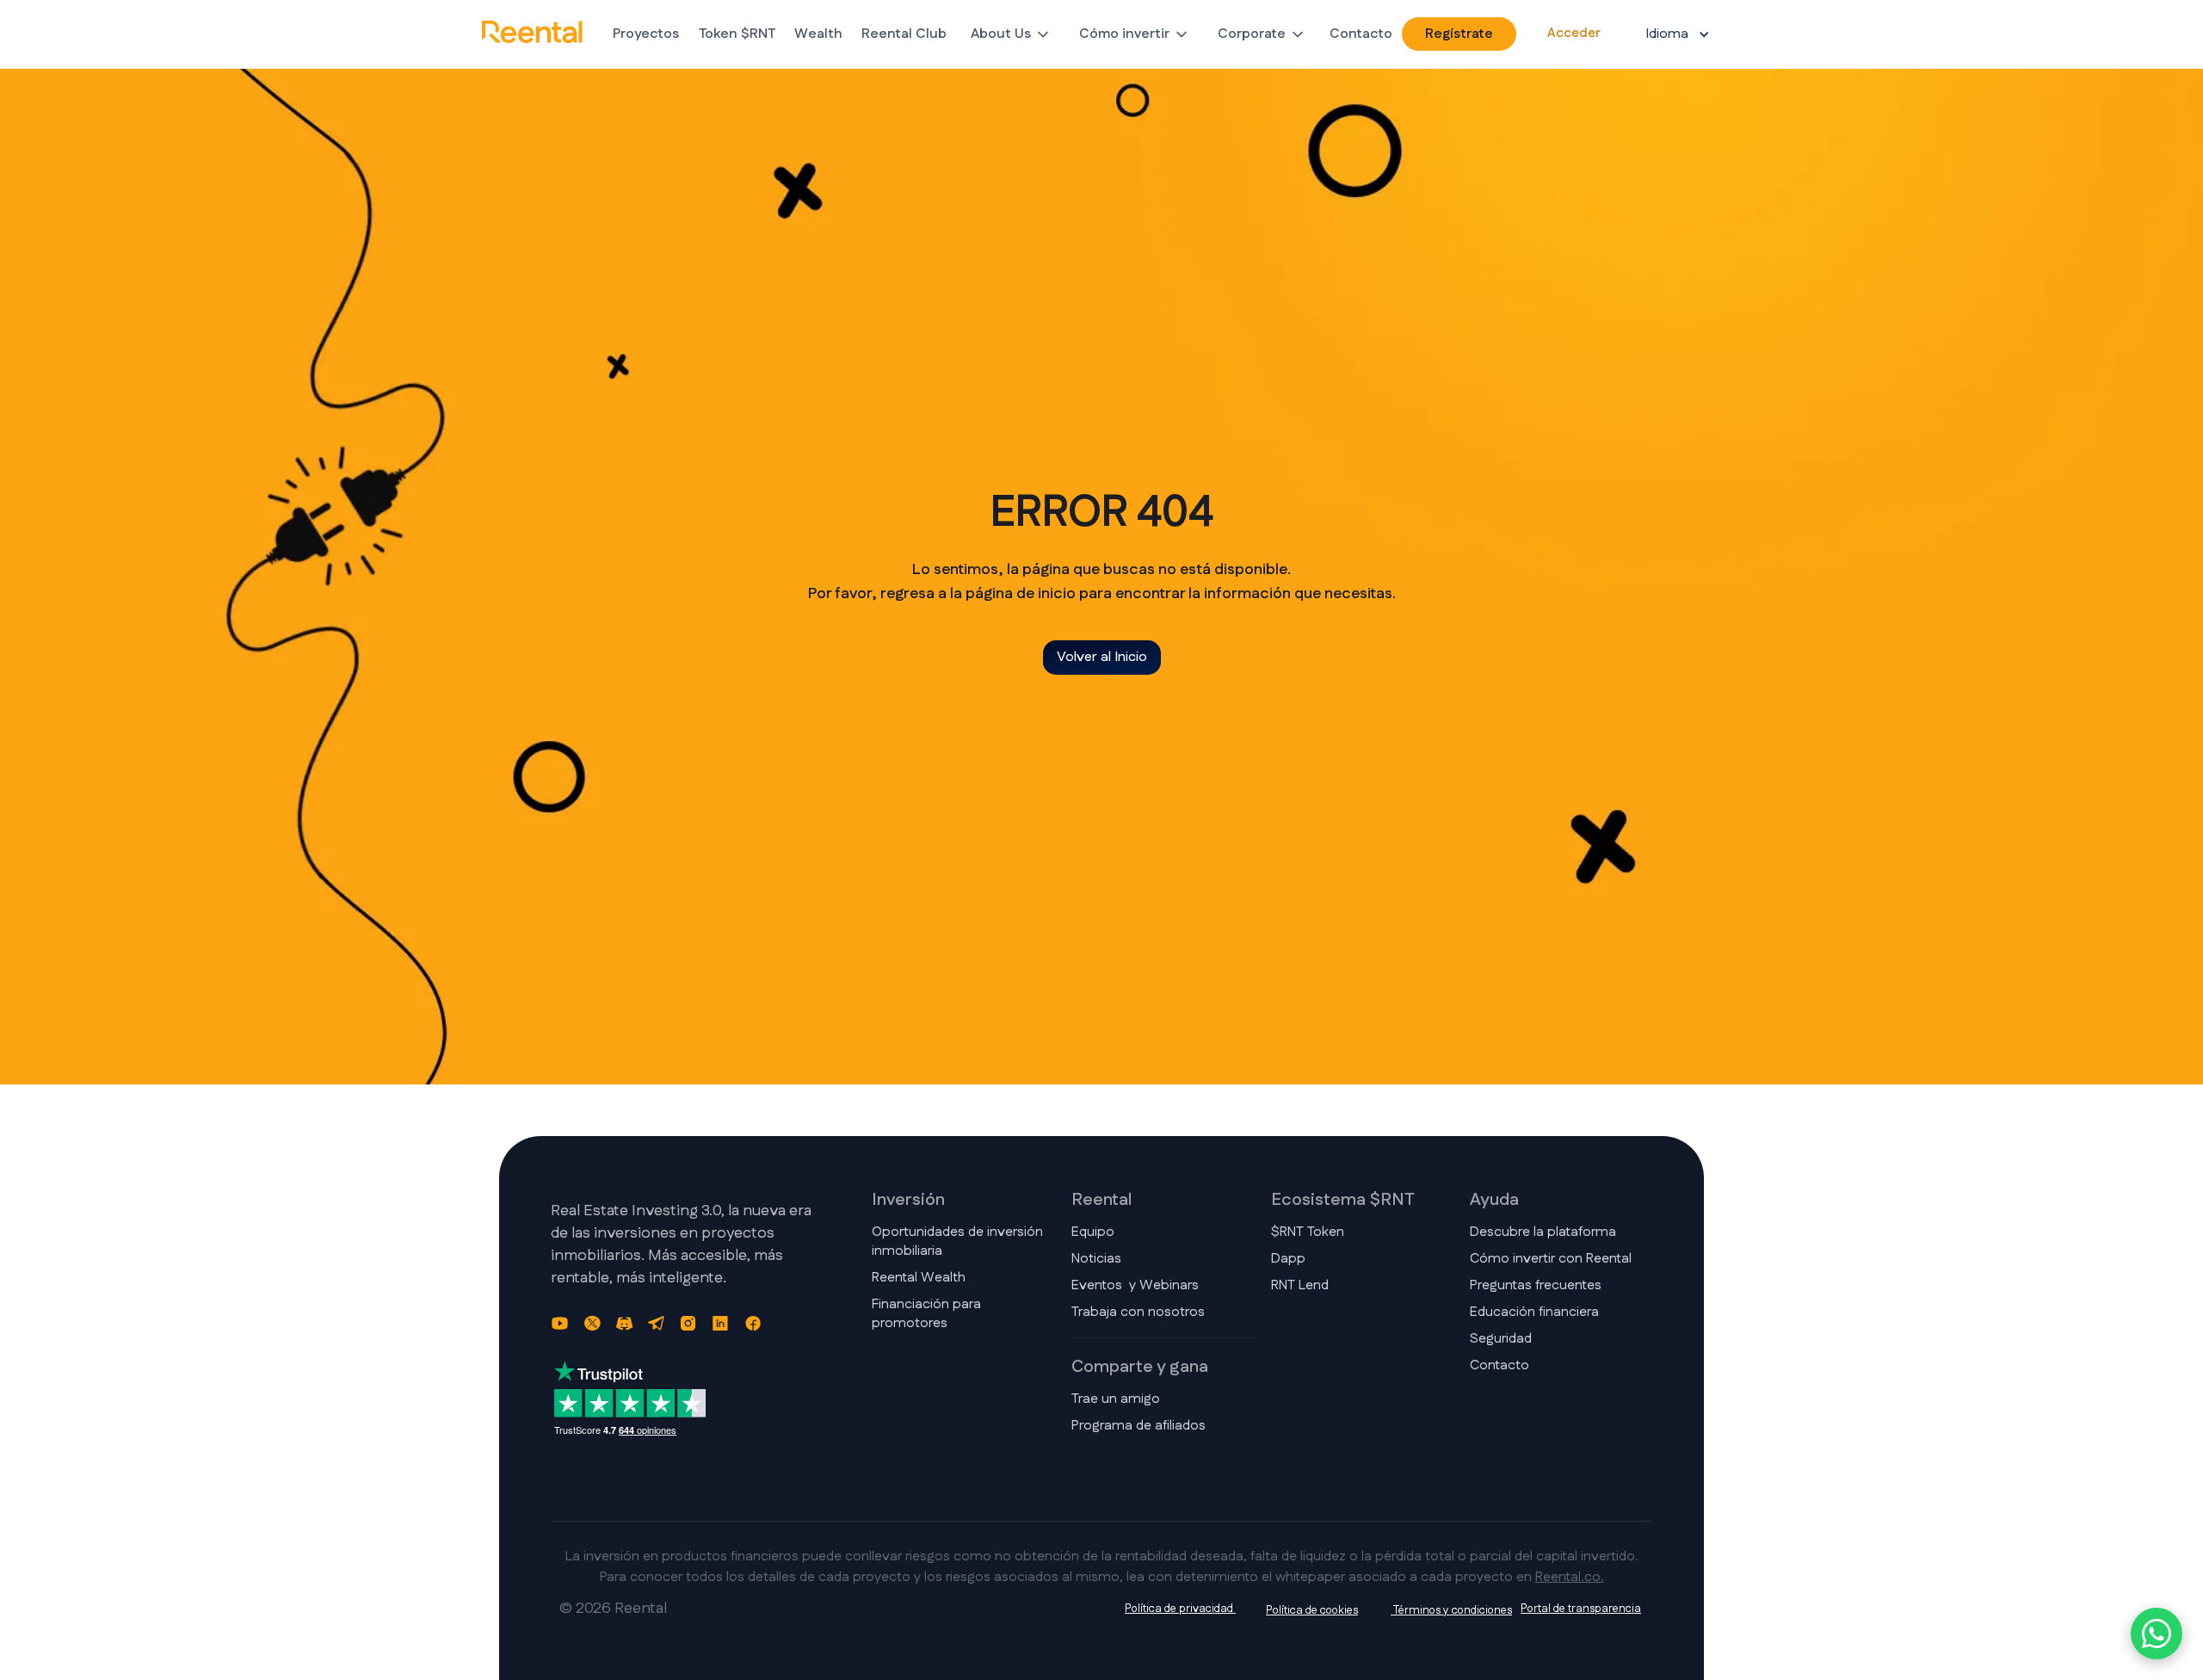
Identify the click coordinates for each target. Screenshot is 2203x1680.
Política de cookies (1312, 1610)
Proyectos (646, 34)
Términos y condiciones (1451, 1610)
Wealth (818, 34)
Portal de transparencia (1581, 1609)
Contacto (1361, 34)
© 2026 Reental (613, 1609)
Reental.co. (1570, 1577)
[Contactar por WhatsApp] (2157, 1634)
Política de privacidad (1180, 1609)
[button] (1011, 34)
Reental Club (904, 34)
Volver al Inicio (1102, 657)
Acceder (1574, 33)
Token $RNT (737, 34)
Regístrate (1459, 34)
